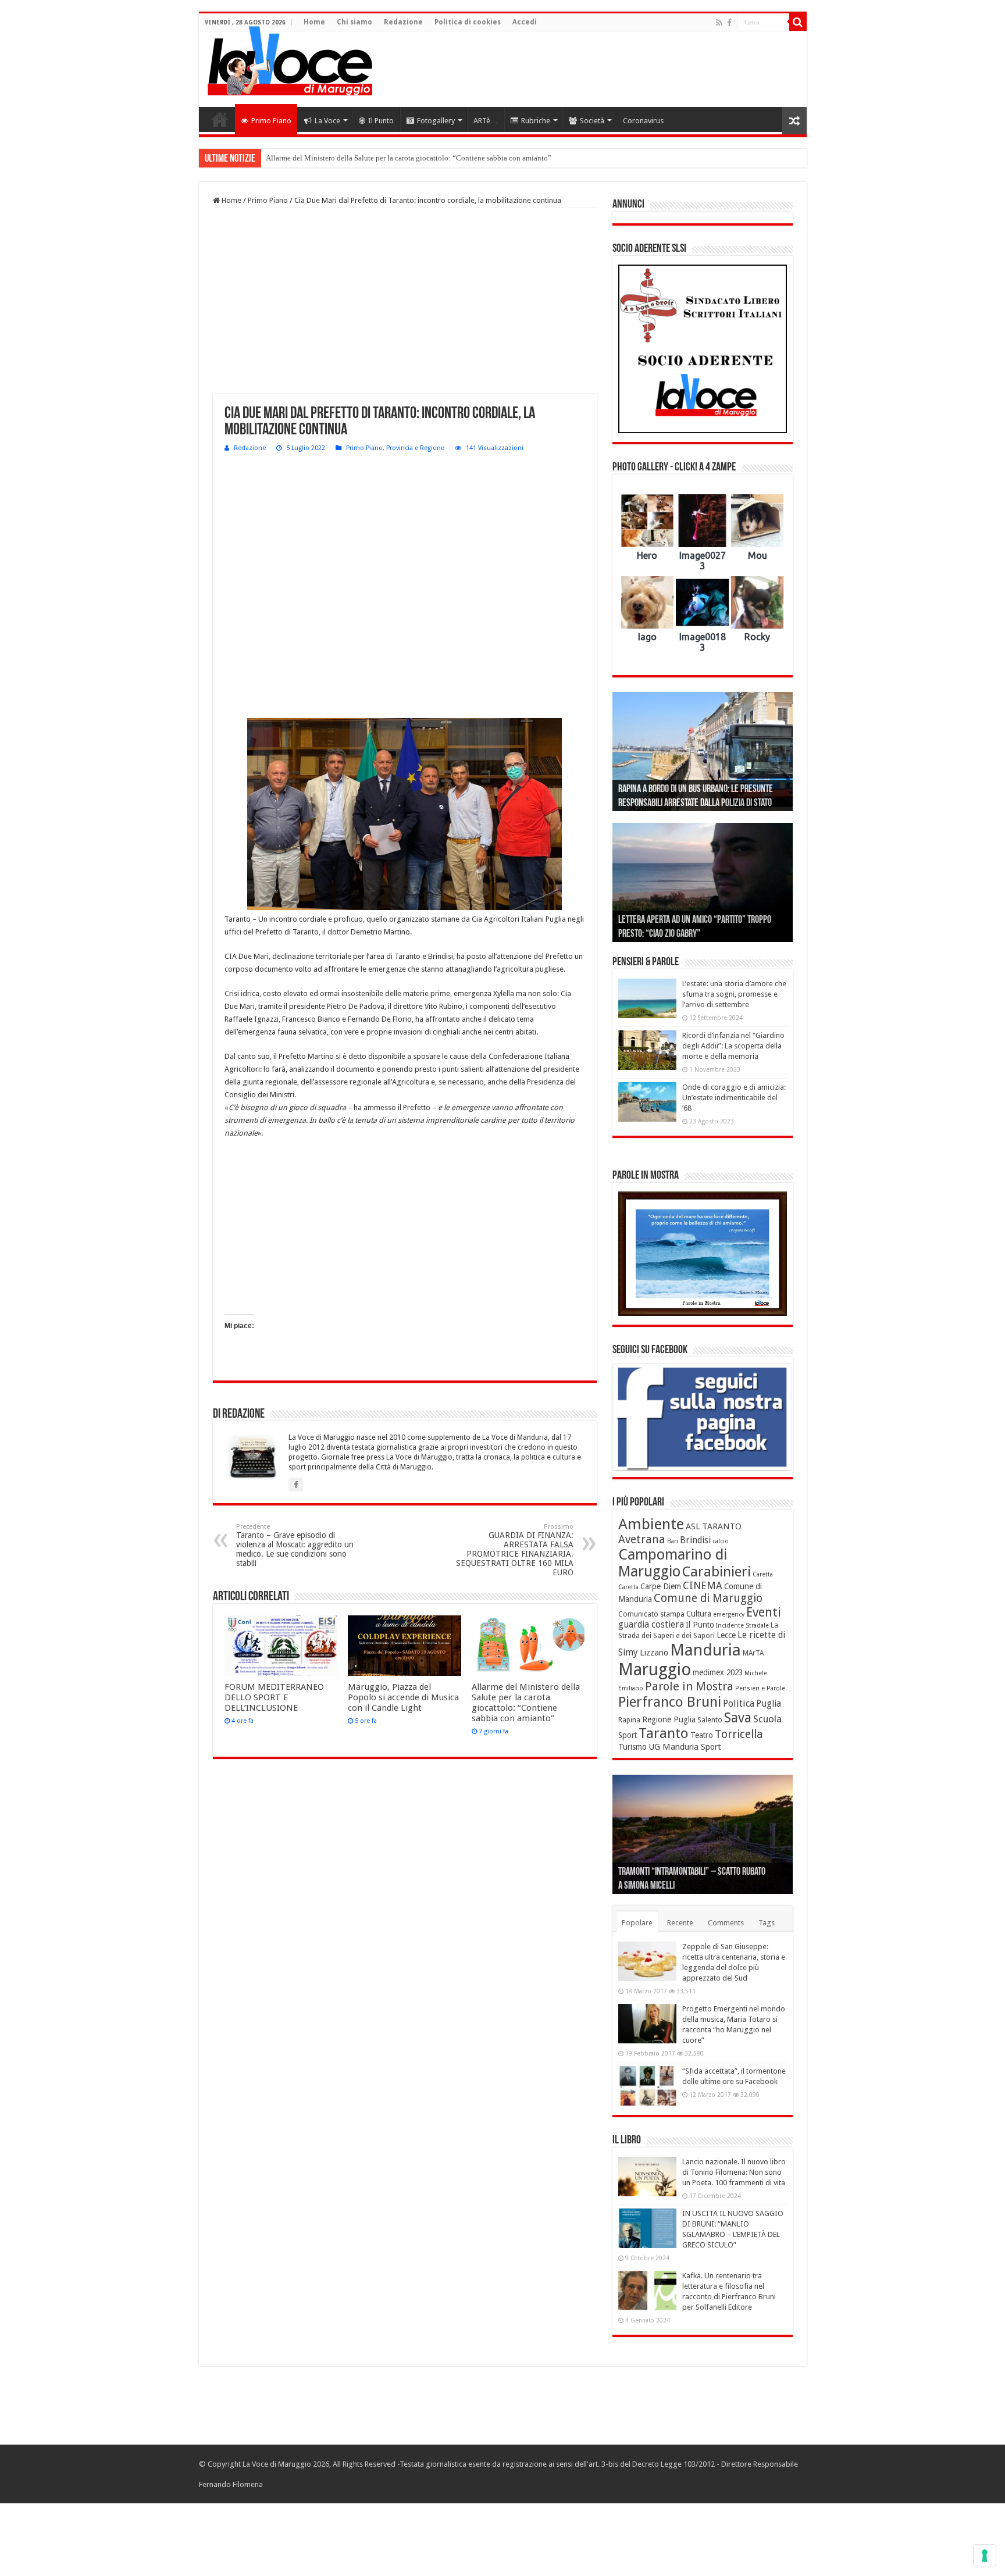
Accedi (525, 22)
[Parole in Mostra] (703, 1254)
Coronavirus (643, 121)
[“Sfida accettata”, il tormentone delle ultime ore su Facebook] (647, 2086)
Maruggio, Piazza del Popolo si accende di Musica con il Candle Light (403, 1697)
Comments (726, 1923)
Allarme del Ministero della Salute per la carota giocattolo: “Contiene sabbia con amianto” (409, 158)
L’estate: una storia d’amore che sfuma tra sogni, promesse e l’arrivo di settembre (734, 994)
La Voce (327, 121)
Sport (628, 1735)
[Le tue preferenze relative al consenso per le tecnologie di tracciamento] (985, 2556)
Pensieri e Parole (760, 1688)
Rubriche (536, 121)
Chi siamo (354, 22)
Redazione (403, 22)
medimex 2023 (718, 1672)
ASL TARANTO (714, 1526)
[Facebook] (729, 23)
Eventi (764, 1612)
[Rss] (719, 23)
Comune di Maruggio (708, 1598)
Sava (738, 1718)
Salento (710, 1720)
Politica (739, 1703)
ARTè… (486, 121)
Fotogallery (436, 121)
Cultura (699, 1614)
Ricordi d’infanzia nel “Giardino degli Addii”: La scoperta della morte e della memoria (733, 1046)
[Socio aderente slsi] (703, 349)
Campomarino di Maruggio (673, 1563)
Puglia (769, 1704)
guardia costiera (651, 1625)
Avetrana (642, 1539)
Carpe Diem (661, 1586)
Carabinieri (717, 1572)
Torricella (739, 1734)
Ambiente (651, 1524)
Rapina (629, 1720)
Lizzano (654, 1653)
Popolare (637, 1923)
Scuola (767, 1719)
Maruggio (655, 1669)
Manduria (705, 1650)
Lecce (726, 1635)
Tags (767, 1923)
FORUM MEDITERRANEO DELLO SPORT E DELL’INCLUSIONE (274, 1697)
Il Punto (381, 121)
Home (314, 22)
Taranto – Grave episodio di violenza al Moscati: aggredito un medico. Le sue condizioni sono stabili (295, 1545)
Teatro (702, 1735)
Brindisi (695, 1540)
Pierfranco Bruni (670, 1702)
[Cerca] (798, 22)
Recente (680, 1923)
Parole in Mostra (689, 1686)
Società (592, 121)
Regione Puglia (669, 1719)
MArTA (753, 1653)
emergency (729, 1615)
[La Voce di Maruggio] (290, 58)
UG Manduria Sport (685, 1747)
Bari (673, 1541)
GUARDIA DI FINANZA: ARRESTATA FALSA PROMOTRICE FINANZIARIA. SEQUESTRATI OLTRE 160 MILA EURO (515, 1550)
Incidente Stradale (742, 1626)
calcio (721, 1541)
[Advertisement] (586, 69)
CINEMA (703, 1586)
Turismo (632, 1747)
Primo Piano (271, 121)
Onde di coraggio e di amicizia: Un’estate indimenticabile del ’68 (734, 1098)
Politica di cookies (468, 22)
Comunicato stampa (651, 1614)
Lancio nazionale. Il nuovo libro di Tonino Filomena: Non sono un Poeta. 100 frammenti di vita (734, 2172)
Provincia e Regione (415, 448)
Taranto (664, 1733)
